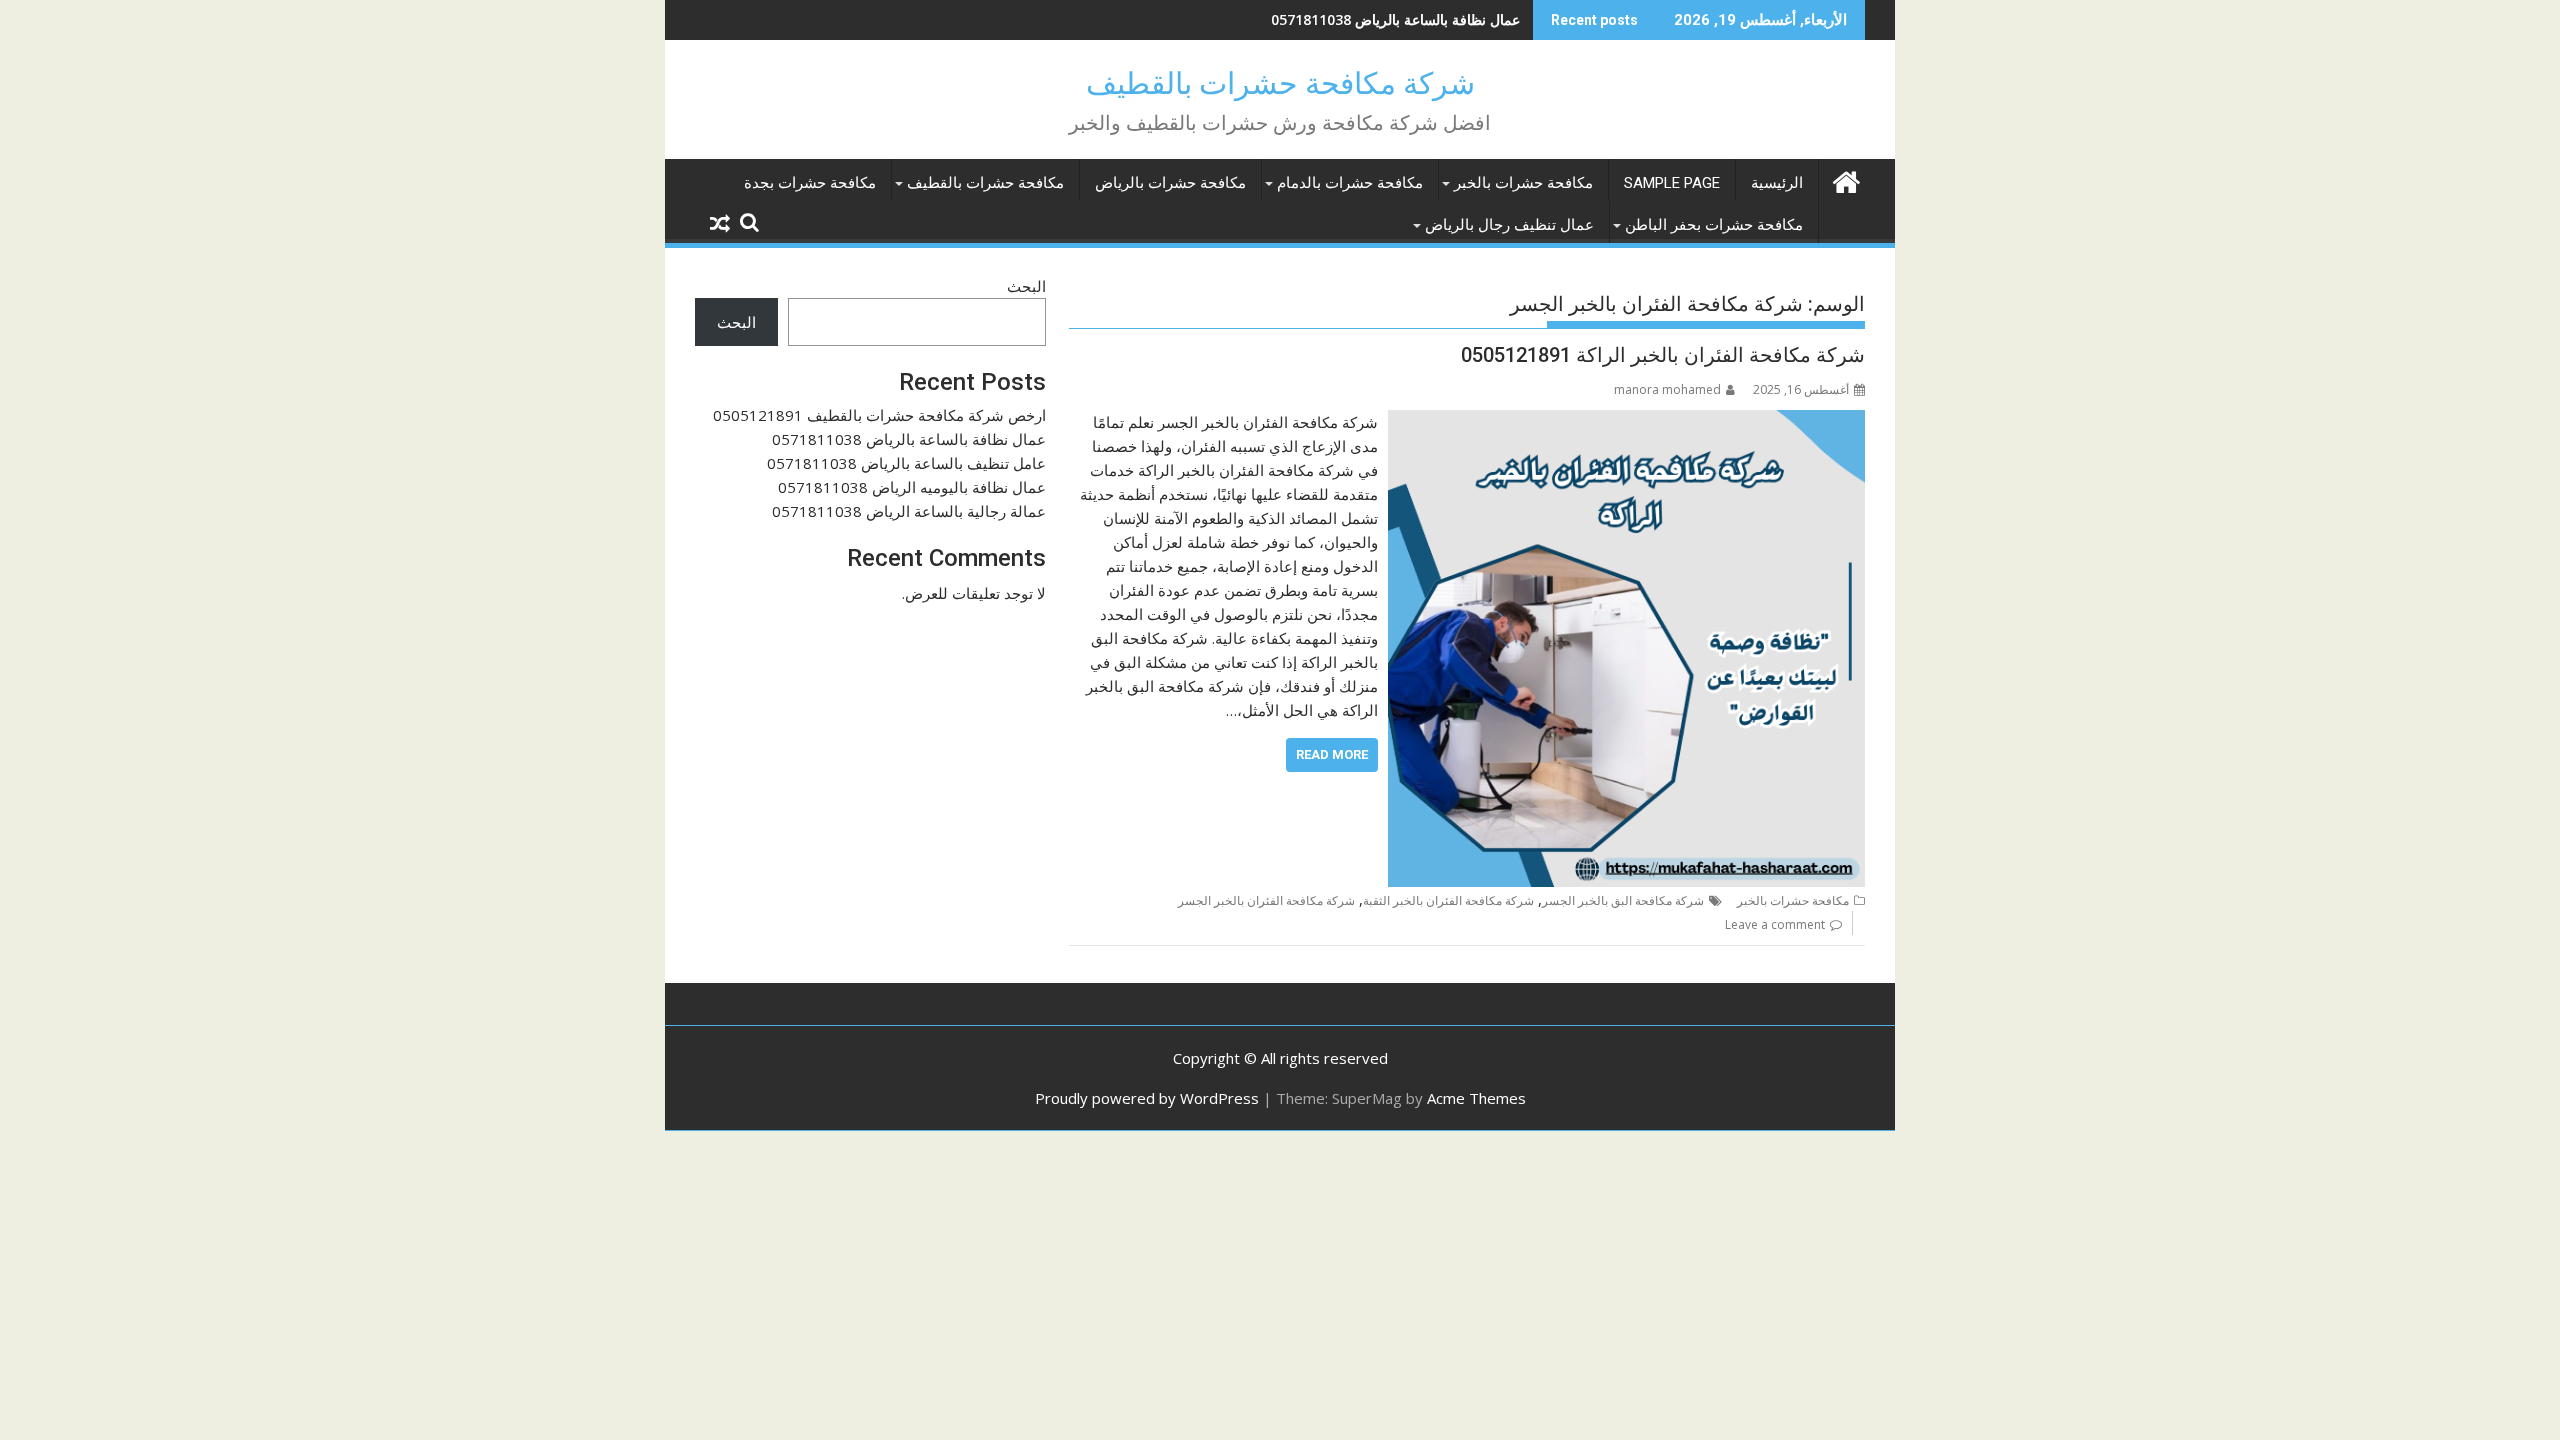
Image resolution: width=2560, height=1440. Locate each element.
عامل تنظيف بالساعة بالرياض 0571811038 (906, 463)
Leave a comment (1775, 924)
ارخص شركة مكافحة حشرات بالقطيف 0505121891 (879, 415)
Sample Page (1672, 183)
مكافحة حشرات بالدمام (1350, 183)
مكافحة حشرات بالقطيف (985, 183)
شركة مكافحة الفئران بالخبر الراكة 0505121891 (1663, 355)
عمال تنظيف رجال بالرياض (1509, 225)
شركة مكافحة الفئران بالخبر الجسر (1266, 900)
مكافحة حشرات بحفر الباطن (1714, 225)
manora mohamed (1667, 389)
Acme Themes (1476, 1098)
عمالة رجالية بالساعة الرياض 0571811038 (909, 511)
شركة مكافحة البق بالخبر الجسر (1623, 900)
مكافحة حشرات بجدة (810, 183)
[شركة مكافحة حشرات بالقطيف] (1845, 179)
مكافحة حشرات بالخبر (1523, 183)
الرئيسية (1777, 183)
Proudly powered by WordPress (1147, 1098)
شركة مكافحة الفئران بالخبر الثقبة (1448, 900)
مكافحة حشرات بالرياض (1170, 183)
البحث (1026, 286)
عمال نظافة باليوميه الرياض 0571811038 (912, 487)
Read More (1332, 754)
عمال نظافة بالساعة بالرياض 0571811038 (1395, 19)
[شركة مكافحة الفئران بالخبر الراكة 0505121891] (1626, 422)
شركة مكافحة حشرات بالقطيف (1280, 83)
